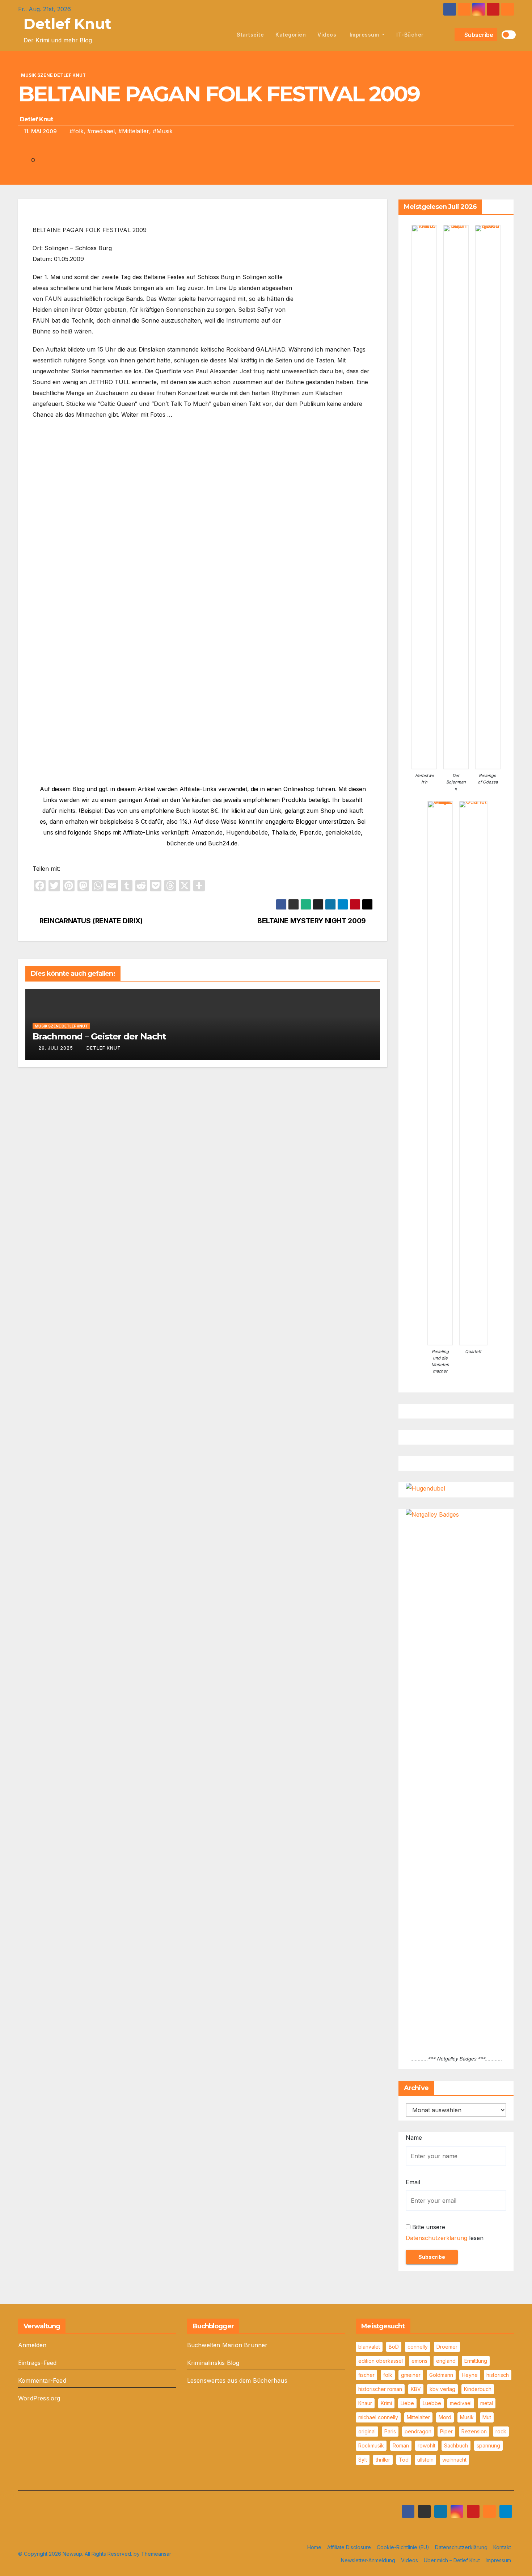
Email (413, 2182)
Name (414, 2138)
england (446, 2361)
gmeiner (411, 2375)
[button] (448, 35)
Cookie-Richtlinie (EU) (403, 2547)
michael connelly (378, 2417)
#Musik (163, 131)
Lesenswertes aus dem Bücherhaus (237, 2380)
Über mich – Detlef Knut (452, 2560)
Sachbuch (456, 2445)
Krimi (386, 2403)
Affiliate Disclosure (349, 2547)
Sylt (363, 2460)
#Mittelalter (134, 131)
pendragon (418, 2431)
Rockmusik (371, 2445)
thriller (383, 2460)
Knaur (365, 2403)
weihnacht (454, 2460)
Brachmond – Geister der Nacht (99, 1036)
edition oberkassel (381, 2361)
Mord (445, 2417)
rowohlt (427, 2445)
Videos (327, 35)
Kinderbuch (478, 2389)
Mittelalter (418, 2417)
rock (501, 2431)
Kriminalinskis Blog (213, 2363)
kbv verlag (442, 2389)
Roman (401, 2445)
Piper (446, 2431)
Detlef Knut (67, 24)
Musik (467, 2417)
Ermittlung (476, 2361)
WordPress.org (39, 2398)
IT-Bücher (410, 35)
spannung (488, 2445)
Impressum (364, 35)
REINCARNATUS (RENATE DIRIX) (90, 921)
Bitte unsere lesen (445, 2232)
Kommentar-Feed (42, 2380)
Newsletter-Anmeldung (368, 2560)
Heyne (470, 2375)
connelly (418, 2347)
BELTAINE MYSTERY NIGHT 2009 (312, 921)
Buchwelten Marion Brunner (227, 2345)
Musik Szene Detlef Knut (53, 75)
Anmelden (32, 2345)
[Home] (223, 35)
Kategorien (291, 35)
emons (419, 2361)
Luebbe (432, 2403)
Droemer (447, 2347)
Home (314, 2547)
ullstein (425, 2460)
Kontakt (502, 2547)
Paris (390, 2431)
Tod (404, 2460)
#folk (77, 131)
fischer (366, 2375)
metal (487, 2403)
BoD (394, 2347)
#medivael (101, 131)
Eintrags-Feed (37, 2363)
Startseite (250, 35)
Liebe (407, 2403)
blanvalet (369, 2347)
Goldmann (441, 2375)
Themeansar (156, 2554)
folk (388, 2375)
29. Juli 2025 (56, 1048)
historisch (498, 2375)
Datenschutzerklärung (436, 2238)
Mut (487, 2417)
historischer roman (380, 2389)
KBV (416, 2389)
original (367, 2431)
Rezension (474, 2431)
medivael (461, 2403)
